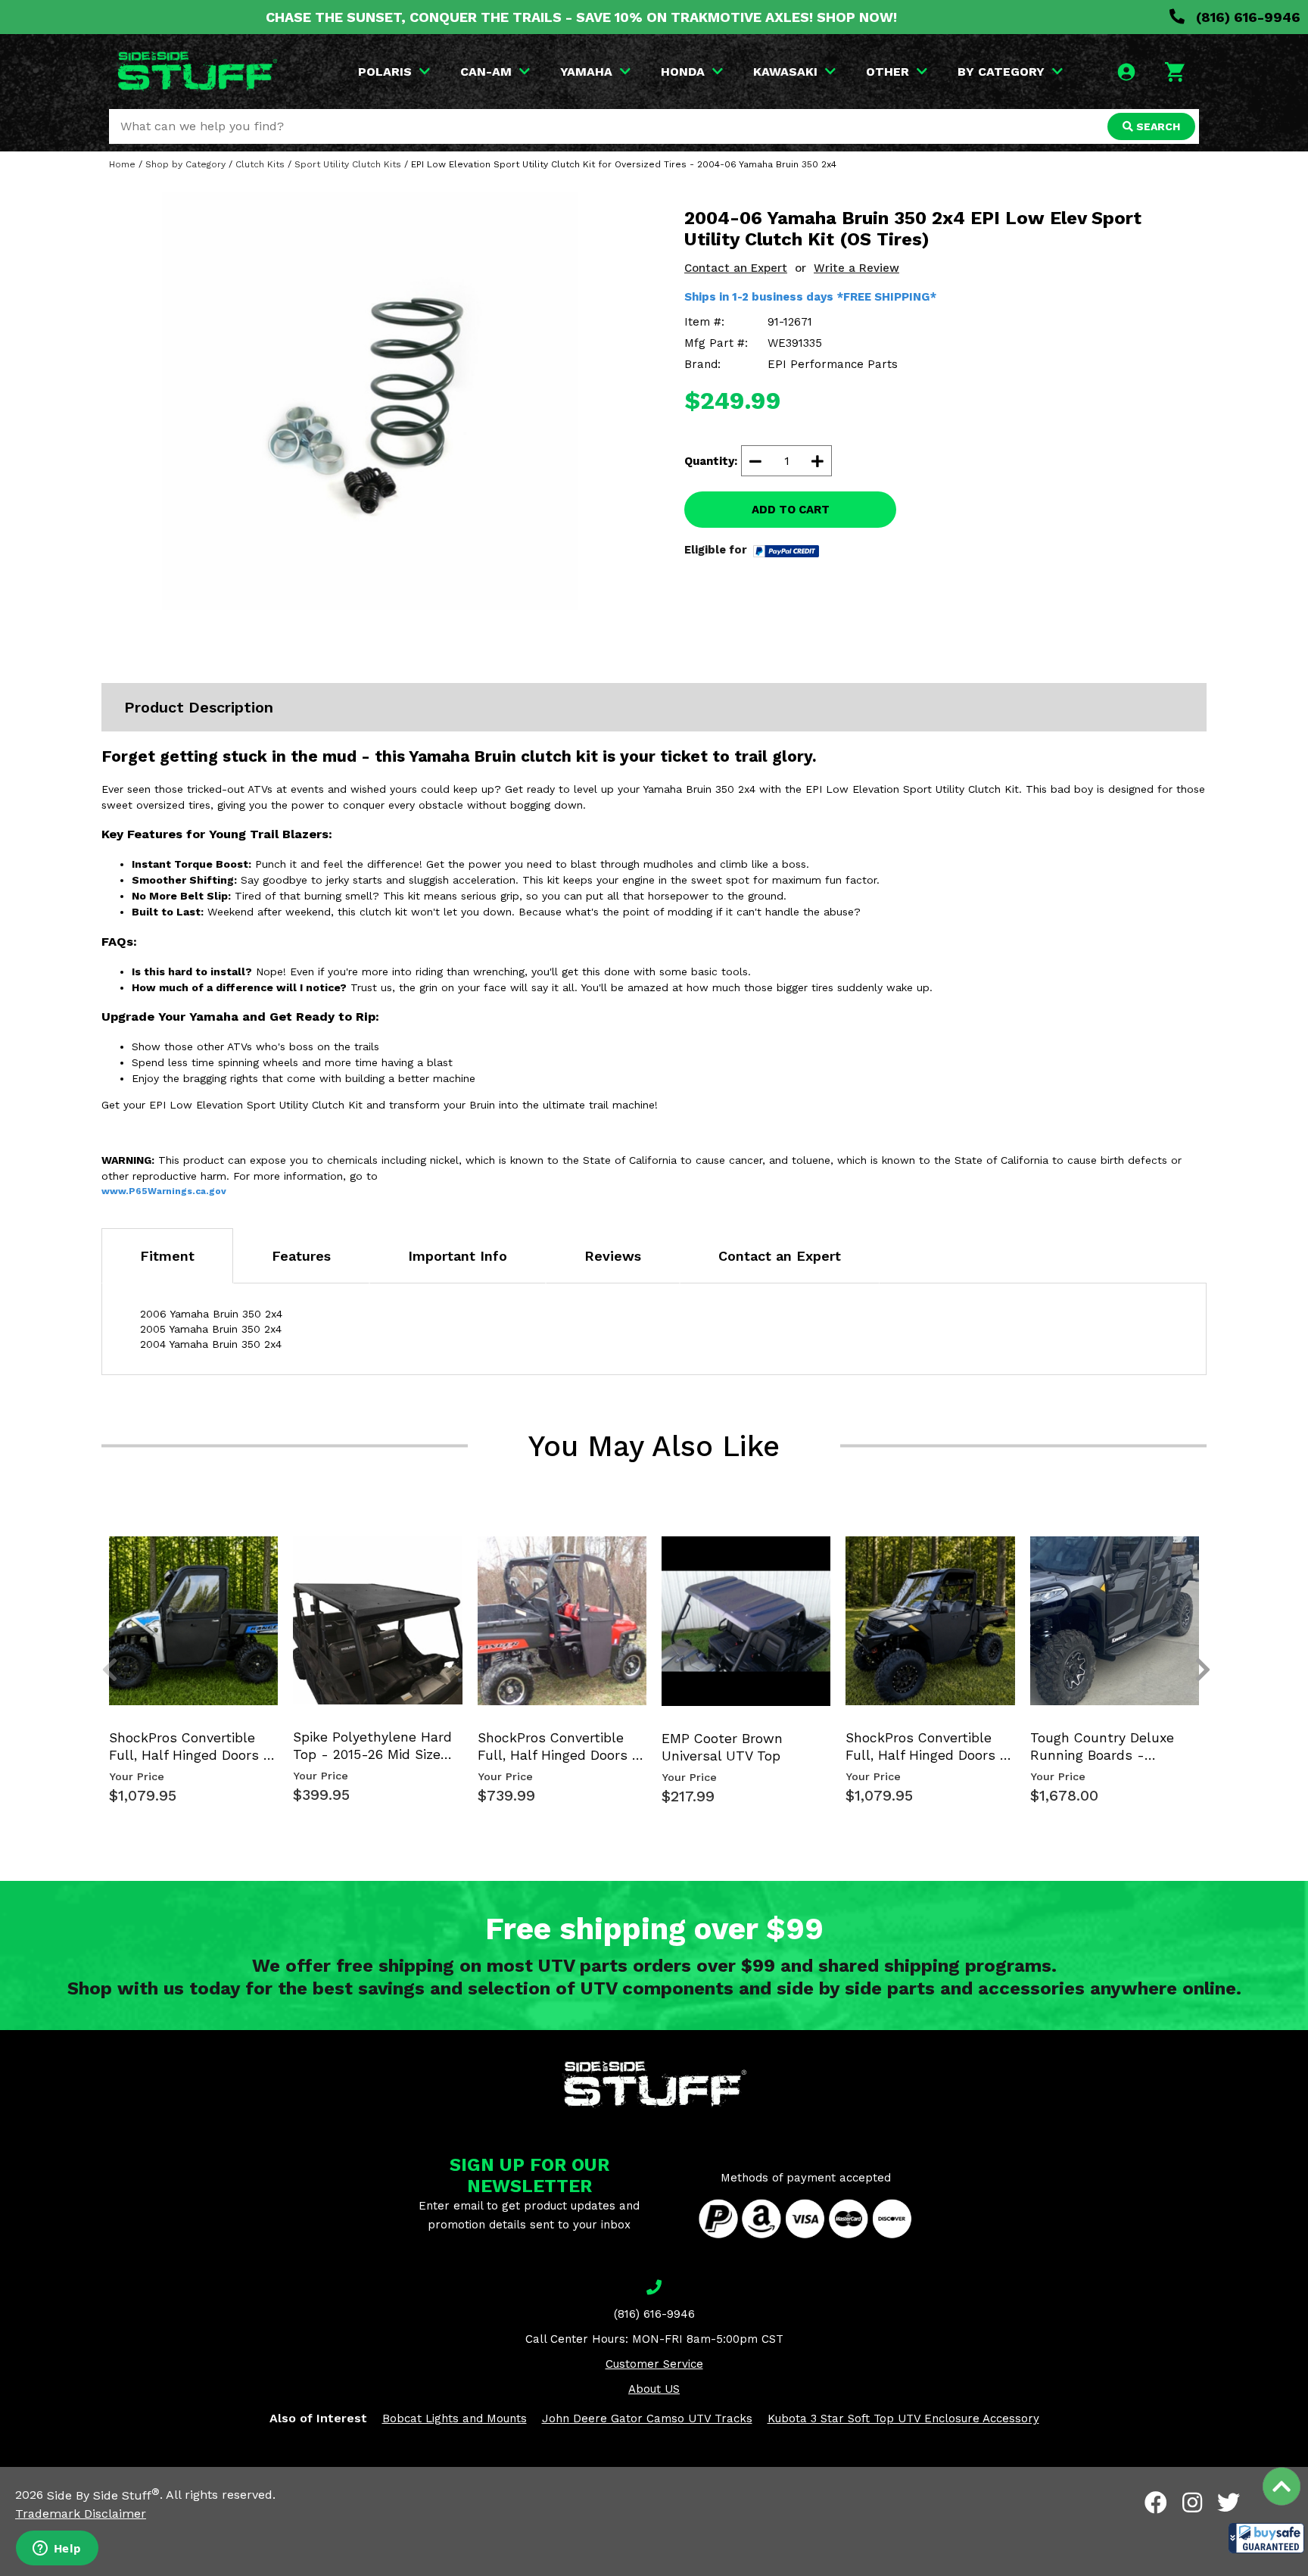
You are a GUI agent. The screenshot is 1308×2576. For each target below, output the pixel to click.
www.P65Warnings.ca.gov (164, 1191)
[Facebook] (1156, 2503)
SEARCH (1157, 126)
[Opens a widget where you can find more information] (57, 2549)
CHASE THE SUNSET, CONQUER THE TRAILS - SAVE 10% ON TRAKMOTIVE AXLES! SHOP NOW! (581, 17)
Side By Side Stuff (103, 2495)
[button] (1266, 2538)
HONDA (683, 72)
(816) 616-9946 (1246, 17)
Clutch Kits (260, 164)
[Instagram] (1192, 2503)
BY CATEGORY (1001, 72)
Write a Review (856, 268)
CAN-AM (486, 72)
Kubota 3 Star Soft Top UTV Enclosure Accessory (903, 2419)
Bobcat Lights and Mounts (455, 2419)
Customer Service (654, 2364)
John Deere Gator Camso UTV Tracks (647, 2419)
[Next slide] (1194, 1561)
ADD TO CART (791, 510)
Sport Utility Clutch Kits (348, 164)
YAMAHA (586, 72)
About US (654, 2389)
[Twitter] (1229, 2503)
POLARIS (385, 72)
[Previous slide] (101, 1561)
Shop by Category (185, 164)
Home (122, 164)
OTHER (888, 72)
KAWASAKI (785, 72)
